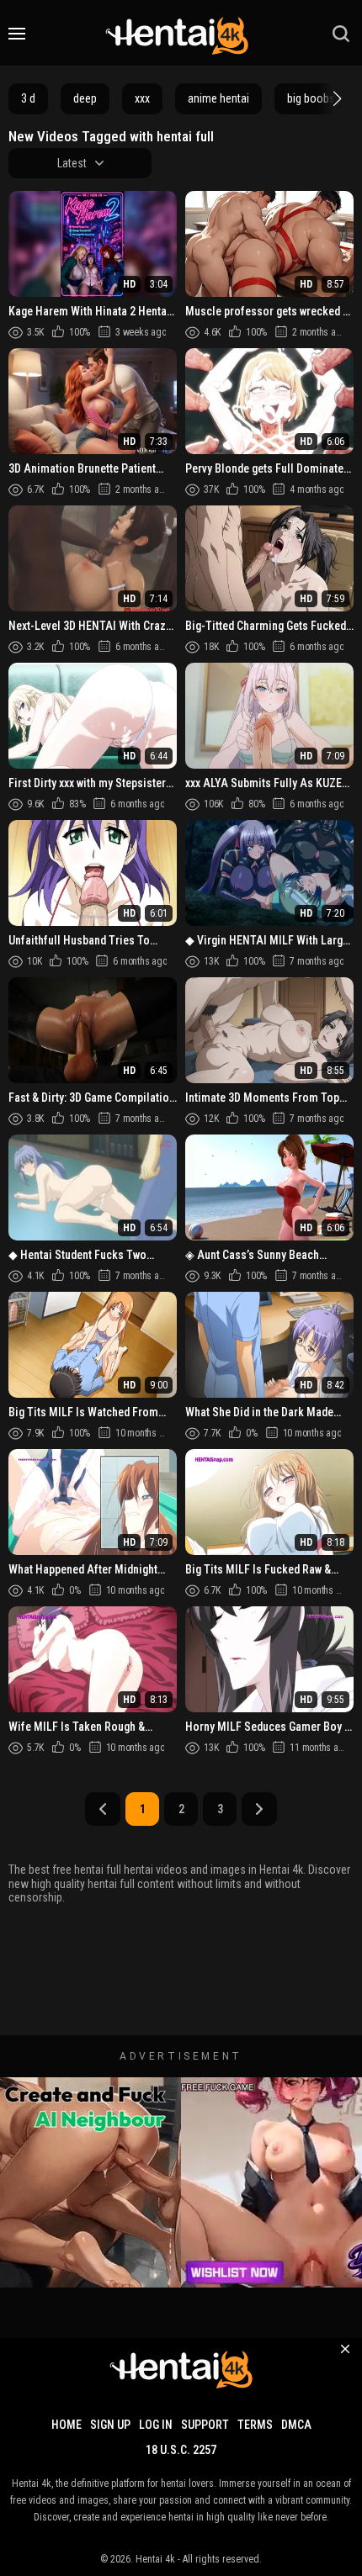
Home (67, 2425)
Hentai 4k (155, 2559)
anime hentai (218, 98)
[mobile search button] (341, 34)
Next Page (259, 1809)
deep (85, 98)
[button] (335, 98)
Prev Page (103, 1809)
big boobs (311, 98)
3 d (28, 98)
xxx (142, 98)
